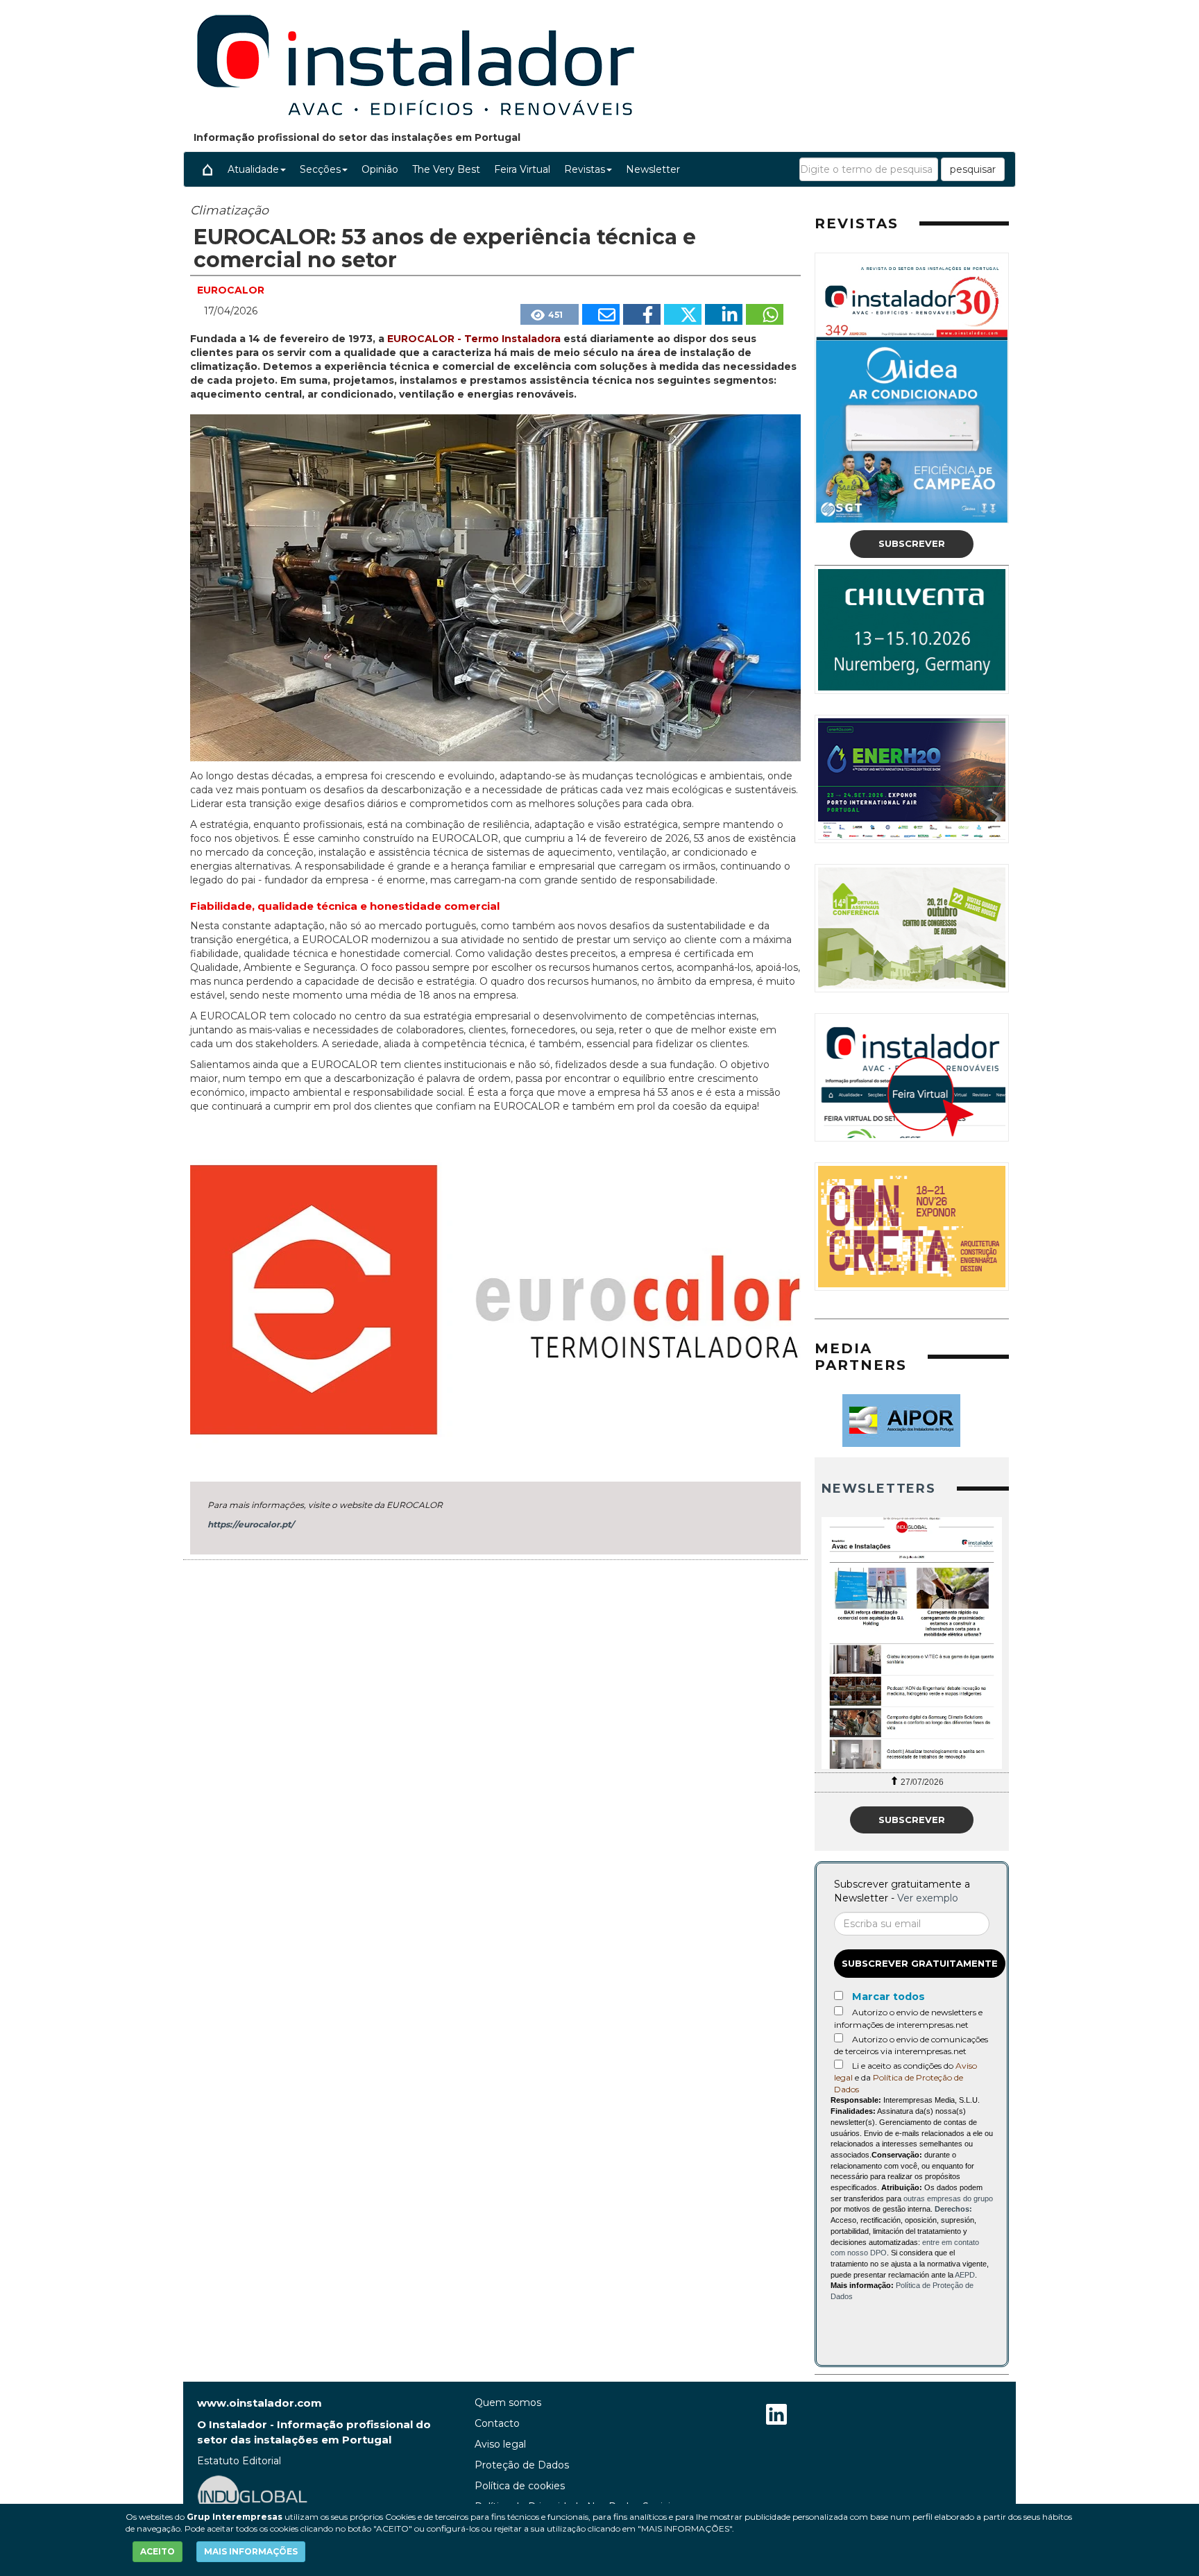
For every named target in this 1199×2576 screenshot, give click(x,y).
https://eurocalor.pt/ (251, 1524)
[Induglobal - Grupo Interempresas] (253, 2495)
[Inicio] (207, 169)
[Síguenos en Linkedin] (776, 2416)
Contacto (497, 2423)
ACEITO (158, 2551)
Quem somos (508, 2403)
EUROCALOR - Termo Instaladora (475, 339)
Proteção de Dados (522, 2465)
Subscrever (912, 543)
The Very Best (446, 169)
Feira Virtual (522, 169)
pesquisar (973, 169)
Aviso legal (500, 2444)
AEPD (965, 2275)
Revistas (585, 169)
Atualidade (253, 169)
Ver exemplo (928, 1898)
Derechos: (953, 2209)
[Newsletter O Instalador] (912, 1643)
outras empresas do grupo (948, 2198)
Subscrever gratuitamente (920, 1963)
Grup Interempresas (235, 2517)
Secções (320, 169)
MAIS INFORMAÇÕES (251, 2551)
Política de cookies (520, 2486)
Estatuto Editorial (239, 2461)
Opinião (380, 169)
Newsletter (653, 169)
